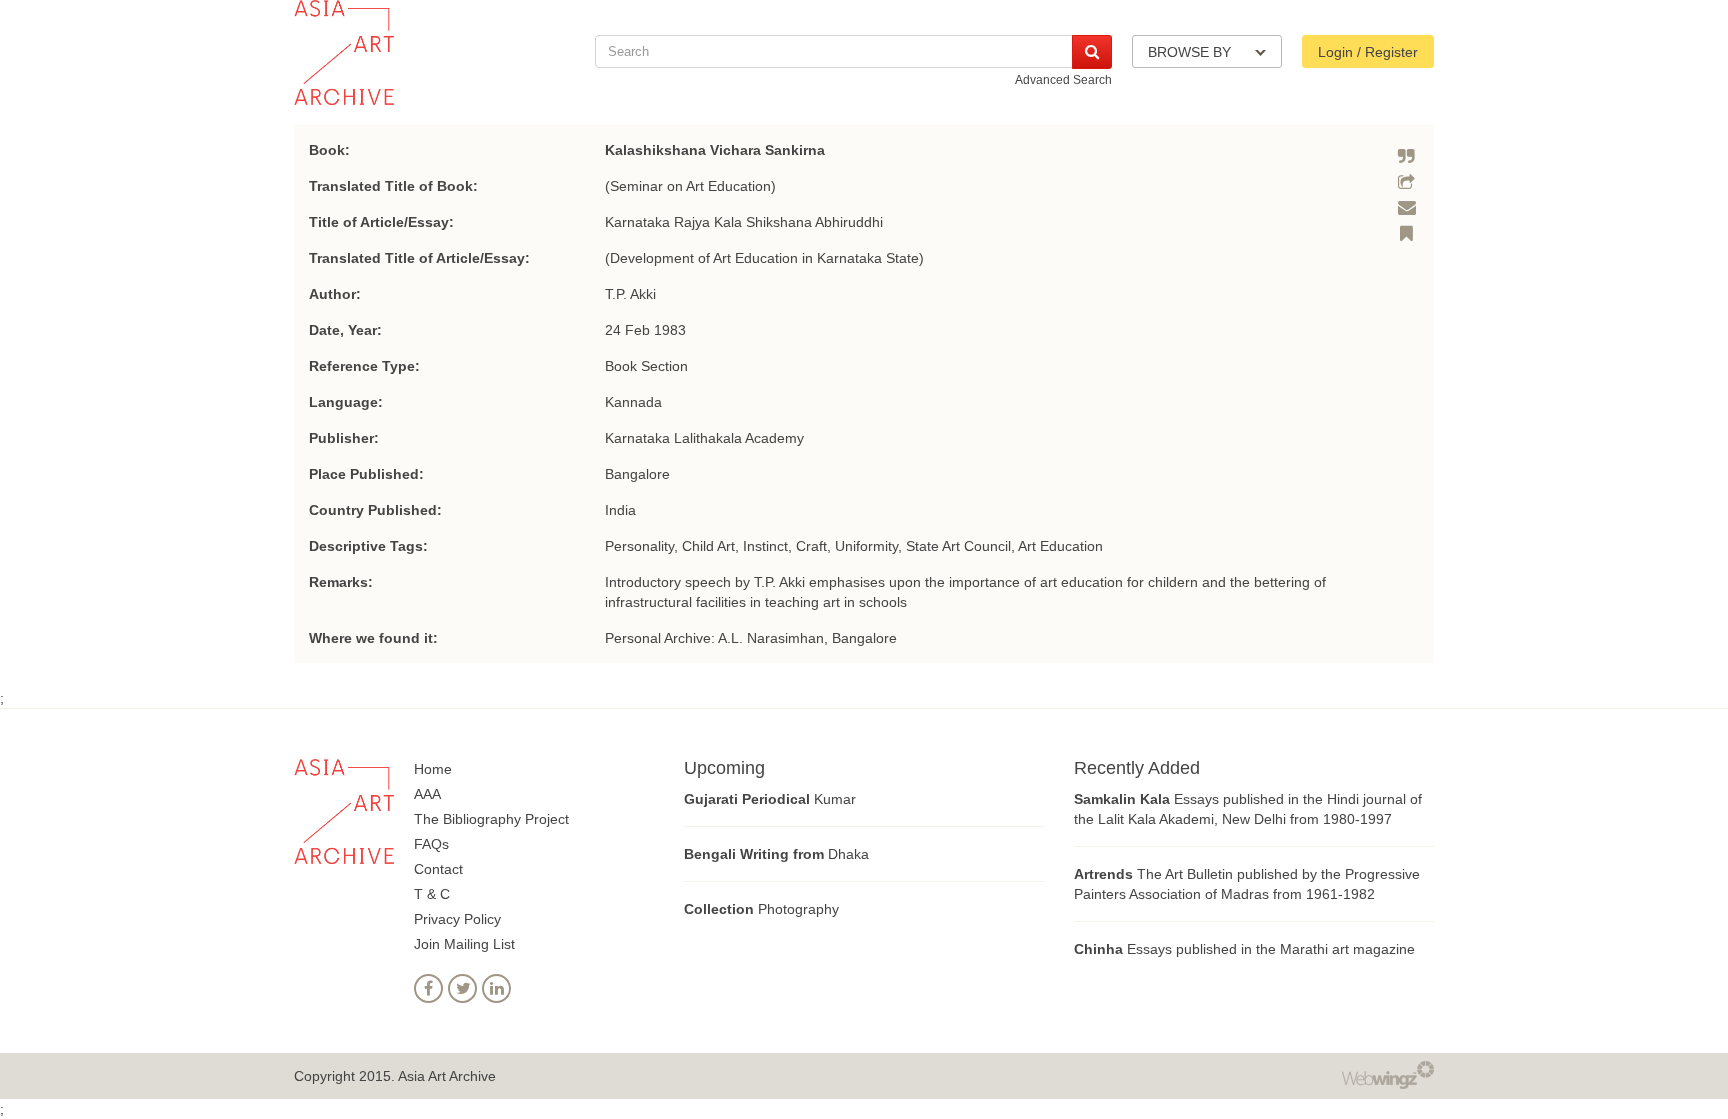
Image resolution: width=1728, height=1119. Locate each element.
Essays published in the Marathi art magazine (1244, 949)
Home (433, 769)
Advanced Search (1063, 80)
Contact (438, 869)
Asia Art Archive (447, 1076)
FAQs (431, 844)
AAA (427, 794)
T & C (432, 894)
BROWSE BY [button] (1191, 52)
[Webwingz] (1388, 1074)
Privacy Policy (457, 919)
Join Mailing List (464, 944)
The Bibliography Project (491, 819)
